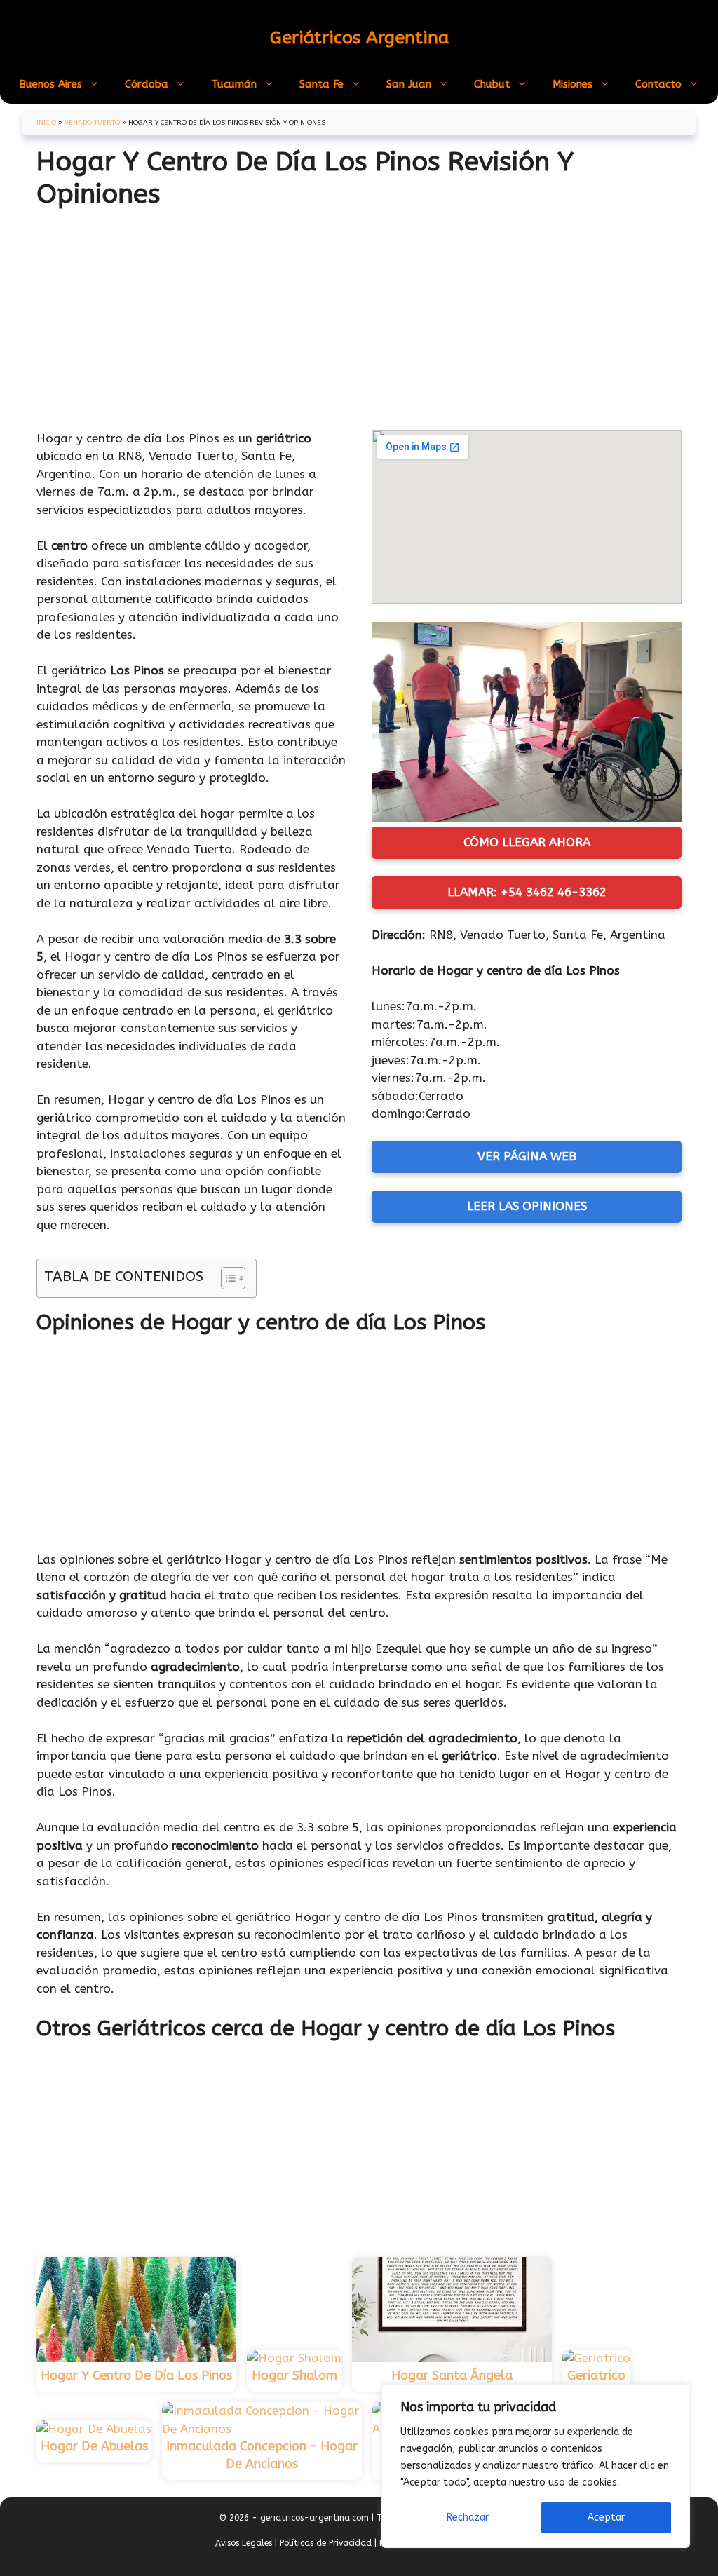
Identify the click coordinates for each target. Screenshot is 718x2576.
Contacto (658, 84)
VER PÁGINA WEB (527, 1156)
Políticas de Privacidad (326, 2543)
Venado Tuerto (92, 123)
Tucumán (234, 84)
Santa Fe (321, 84)
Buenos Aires (50, 84)
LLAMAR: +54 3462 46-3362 (527, 892)
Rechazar (468, 2517)
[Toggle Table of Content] (226, 1278)
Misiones (573, 84)
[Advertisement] (359, 313)
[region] (536, 2466)
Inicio (46, 123)
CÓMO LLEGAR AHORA (527, 842)
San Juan (409, 84)
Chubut (492, 84)
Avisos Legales (244, 2543)
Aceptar (606, 2517)
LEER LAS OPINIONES (527, 1206)
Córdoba (147, 84)
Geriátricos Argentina (359, 38)
